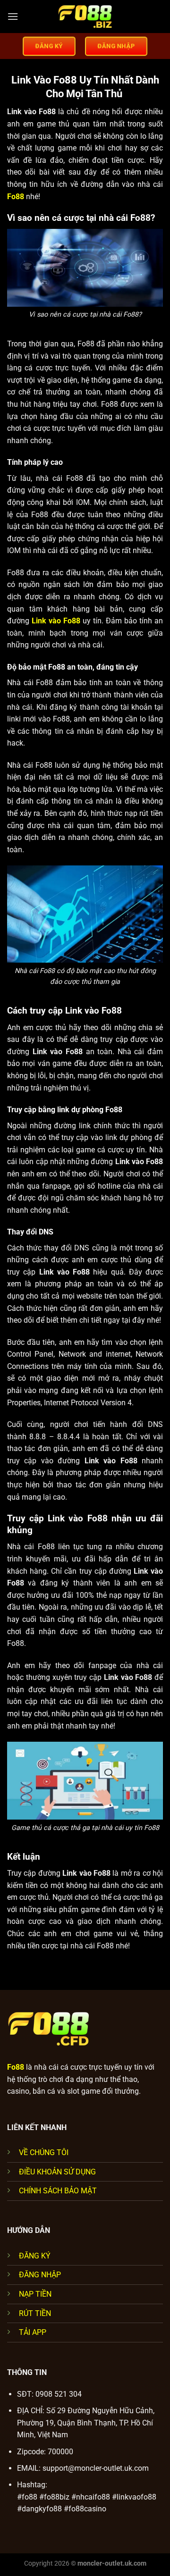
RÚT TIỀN (35, 2313)
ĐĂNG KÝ (35, 2256)
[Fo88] (85, 17)
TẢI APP (33, 2332)
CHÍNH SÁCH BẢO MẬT (58, 2191)
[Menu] (13, 16)
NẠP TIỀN (35, 2294)
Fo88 (16, 197)
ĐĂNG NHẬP (40, 2275)
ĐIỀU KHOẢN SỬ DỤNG (57, 2172)
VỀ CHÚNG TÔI (44, 2152)
